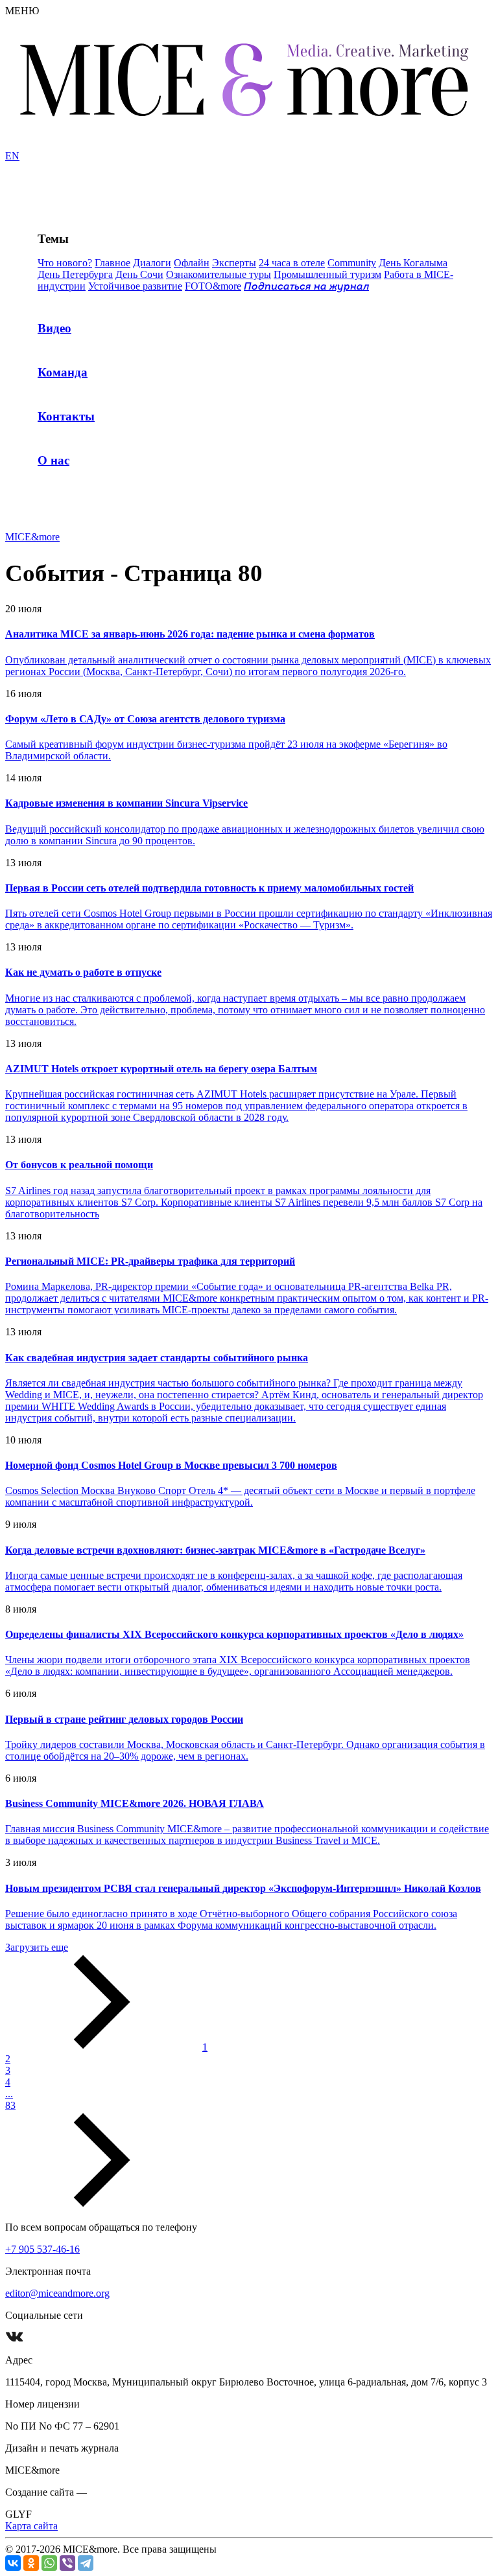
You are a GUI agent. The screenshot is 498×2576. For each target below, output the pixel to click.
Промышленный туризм (327, 274)
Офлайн (192, 263)
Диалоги (152, 263)
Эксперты (234, 263)
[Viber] (67, 2563)
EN (12, 156)
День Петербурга (75, 274)
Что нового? (65, 263)
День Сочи (139, 274)
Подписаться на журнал (306, 287)
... (9, 2094)
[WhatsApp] (49, 2563)
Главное (113, 263)
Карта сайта (31, 2526)
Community (352, 263)
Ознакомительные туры (219, 274)
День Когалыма (413, 263)
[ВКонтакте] (13, 2563)
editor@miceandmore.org (57, 2293)
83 (10, 2105)
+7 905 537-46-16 (42, 2249)
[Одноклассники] (31, 2563)
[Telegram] (86, 2563)
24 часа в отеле (292, 263)
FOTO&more (213, 286)
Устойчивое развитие (135, 286)
